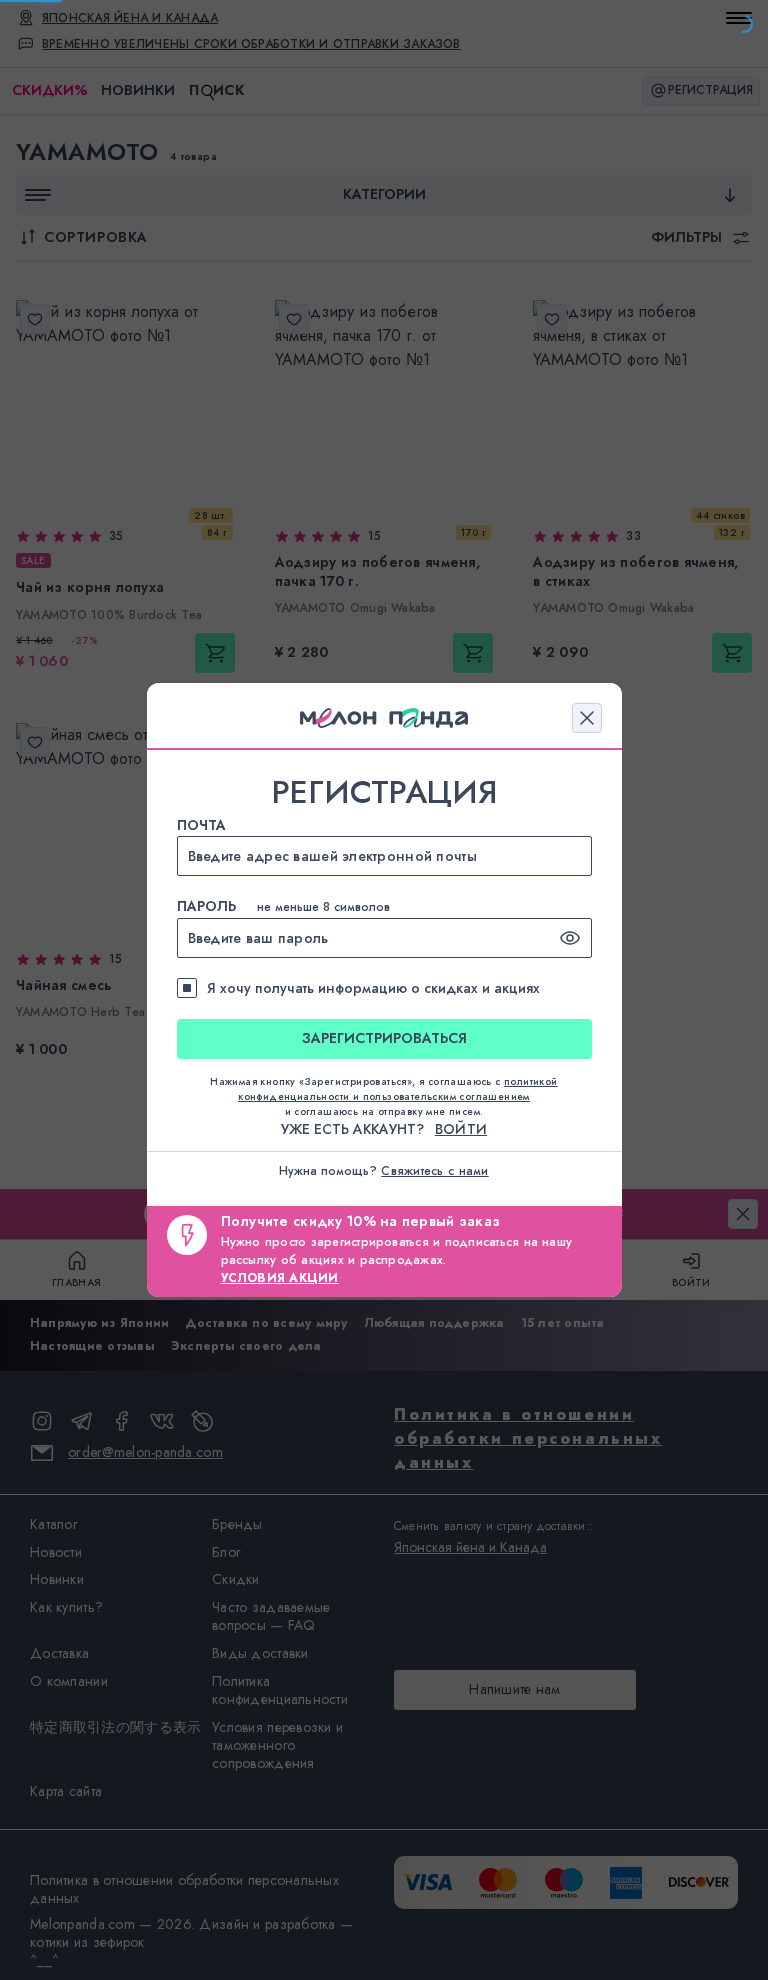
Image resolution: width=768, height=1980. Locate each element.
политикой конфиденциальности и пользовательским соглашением (398, 1089)
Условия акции (280, 1278)
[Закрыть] (587, 718)
